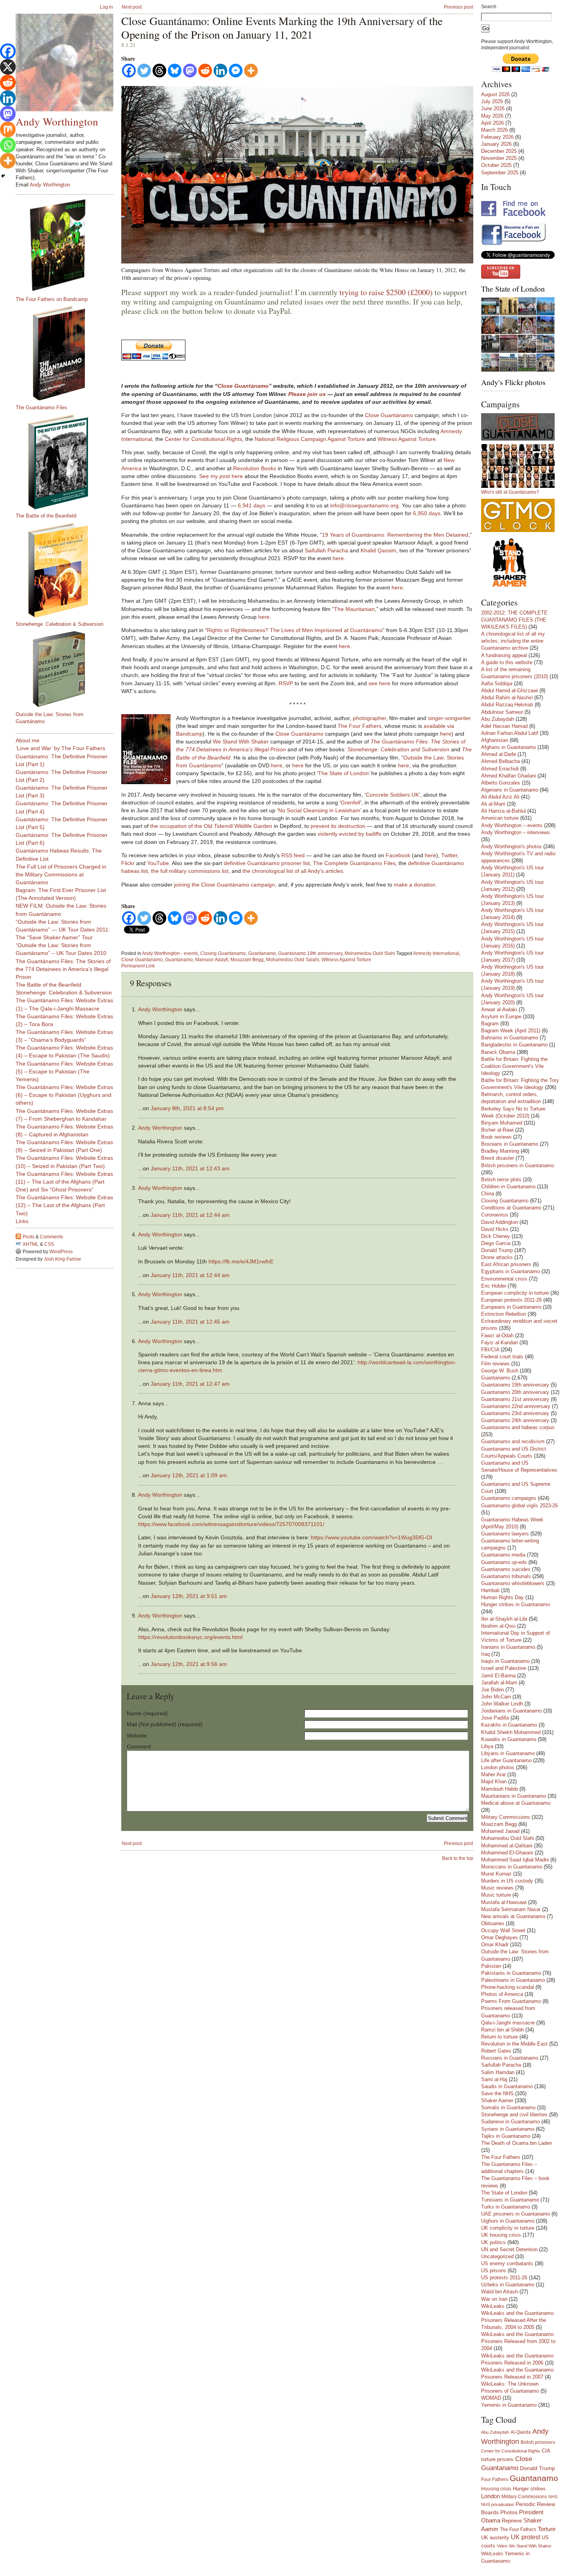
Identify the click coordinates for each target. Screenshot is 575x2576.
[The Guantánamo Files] (68, 353)
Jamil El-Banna (498, 1676)
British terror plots (501, 1180)
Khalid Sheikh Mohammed (511, 1732)
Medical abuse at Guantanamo (516, 1803)
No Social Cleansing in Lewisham (319, 810)
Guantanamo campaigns (509, 1498)
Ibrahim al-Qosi (498, 1626)
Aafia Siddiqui (497, 683)
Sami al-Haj (494, 2079)
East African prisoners (506, 1264)
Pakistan (491, 1966)
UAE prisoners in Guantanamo (516, 2214)
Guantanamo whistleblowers (513, 1583)
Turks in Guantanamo (506, 2207)
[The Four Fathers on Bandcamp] (68, 245)
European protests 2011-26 (511, 1300)
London (491, 2496)
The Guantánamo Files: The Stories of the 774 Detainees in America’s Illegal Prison (63, 969)
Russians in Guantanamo (510, 2058)
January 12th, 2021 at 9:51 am (189, 1596)
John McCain (496, 1697)
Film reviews (495, 1364)
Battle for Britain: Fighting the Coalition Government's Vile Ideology (514, 1066)
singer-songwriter (449, 718)
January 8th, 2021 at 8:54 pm (187, 1108)
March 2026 (494, 130)
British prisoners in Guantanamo (517, 1165)
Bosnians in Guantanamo (510, 1144)
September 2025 (500, 173)
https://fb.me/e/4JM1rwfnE (241, 1261)
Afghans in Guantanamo (509, 747)
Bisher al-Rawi (497, 1130)
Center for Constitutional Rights (203, 439)
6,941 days (252, 505)
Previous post (458, 7)
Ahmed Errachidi (500, 769)
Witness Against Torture (407, 439)
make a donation (415, 885)
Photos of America (502, 1994)
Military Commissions (506, 1817)
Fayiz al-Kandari (500, 1343)
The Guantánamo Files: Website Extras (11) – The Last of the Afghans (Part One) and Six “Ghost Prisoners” (64, 1182)
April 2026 (492, 123)
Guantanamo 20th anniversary (515, 1392)
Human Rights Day (502, 1597)
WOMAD (491, 2398)
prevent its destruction (338, 826)
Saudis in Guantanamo (507, 2086)
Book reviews (496, 1137)
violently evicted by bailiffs (349, 834)
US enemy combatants (507, 2263)
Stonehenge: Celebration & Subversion (59, 624)
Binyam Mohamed (502, 1123)
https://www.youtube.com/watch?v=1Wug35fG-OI (372, 1537)
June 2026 (493, 108)
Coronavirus (495, 1215)
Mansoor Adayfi (212, 960)
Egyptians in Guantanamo (510, 1271)
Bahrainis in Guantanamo (510, 1038)
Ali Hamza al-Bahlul (503, 811)
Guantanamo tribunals (506, 1576)
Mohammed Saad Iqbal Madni (515, 1860)
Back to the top (458, 1858)
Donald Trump (497, 1250)
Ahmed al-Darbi (499, 754)
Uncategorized (497, 2256)
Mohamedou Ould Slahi (370, 953)
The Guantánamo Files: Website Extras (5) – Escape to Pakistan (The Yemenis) (64, 1071)
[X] (8, 67)
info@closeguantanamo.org (364, 505)
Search (489, 7)
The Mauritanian (354, 609)
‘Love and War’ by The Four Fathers (60, 748)
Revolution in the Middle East (514, 2044)
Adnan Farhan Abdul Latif (510, 733)
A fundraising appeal (504, 655)
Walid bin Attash (500, 2292)
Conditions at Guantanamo (511, 1208)
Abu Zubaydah (498, 719)
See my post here (221, 476)
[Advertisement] (47, 1388)
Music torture (496, 1895)
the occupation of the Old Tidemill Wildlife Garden (211, 826)
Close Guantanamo (142, 960)
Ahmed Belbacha (500, 761)
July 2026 (492, 101)
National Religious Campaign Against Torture (310, 439)
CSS (49, 1244)
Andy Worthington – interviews (516, 832)
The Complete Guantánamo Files (354, 863)
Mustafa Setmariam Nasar (511, 1909)
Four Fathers (495, 2479)
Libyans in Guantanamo (508, 1753)
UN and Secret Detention (509, 2249)
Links (22, 1221)
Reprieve (512, 2521)
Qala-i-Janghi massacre (508, 2023)
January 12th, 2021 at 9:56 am (189, 1664)
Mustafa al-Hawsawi (504, 1902)
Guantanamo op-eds (504, 1562)
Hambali (490, 1590)
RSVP (286, 683)
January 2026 (496, 144)
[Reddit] (205, 71)
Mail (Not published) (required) (165, 1724)
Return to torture (500, 2037)
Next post (132, 7)
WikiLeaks (493, 2306)
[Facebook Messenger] (236, 71)
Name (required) (147, 1713)
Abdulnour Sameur (502, 712)
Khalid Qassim (378, 550)
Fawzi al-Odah (497, 1335)
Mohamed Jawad (500, 1831)
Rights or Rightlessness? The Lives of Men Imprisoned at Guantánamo (295, 630)
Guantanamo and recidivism (513, 1441)
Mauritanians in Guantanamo (514, 1796)
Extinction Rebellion (504, 1314)
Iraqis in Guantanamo (505, 1661)
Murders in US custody (507, 1881)
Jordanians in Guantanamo (511, 1711)
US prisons (494, 2271)
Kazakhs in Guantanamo (509, 1725)
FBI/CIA (490, 1350)
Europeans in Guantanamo (511, 1307)
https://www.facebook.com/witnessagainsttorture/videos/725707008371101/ (231, 1524)
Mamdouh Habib (500, 1789)
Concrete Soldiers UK (392, 795)
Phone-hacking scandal (508, 1987)
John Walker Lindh (502, 1704)
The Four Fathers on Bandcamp (52, 299)
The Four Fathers (359, 726)
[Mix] (8, 129)
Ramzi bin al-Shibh (502, 2030)
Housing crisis (496, 2489)
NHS (553, 2497)
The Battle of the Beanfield (46, 516)
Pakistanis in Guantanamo (511, 1973)
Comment (139, 1747)
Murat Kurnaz (496, 1874)
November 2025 (499, 158)
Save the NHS (497, 2093)
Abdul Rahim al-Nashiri (507, 698)
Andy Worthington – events (512, 825)
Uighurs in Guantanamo (508, 2221)
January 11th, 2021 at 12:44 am (190, 1215)
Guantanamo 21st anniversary (515, 1399)
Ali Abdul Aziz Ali (500, 797)
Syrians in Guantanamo (508, 2129)
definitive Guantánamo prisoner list (267, 863)
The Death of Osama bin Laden (517, 2143)
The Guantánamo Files (41, 408)
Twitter (449, 855)
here (338, 558)
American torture (500, 818)
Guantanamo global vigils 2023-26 (519, 1506)
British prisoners (538, 2442)
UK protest (526, 2537)
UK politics (493, 2242)
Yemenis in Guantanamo (509, 2405)
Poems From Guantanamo (511, 2001)
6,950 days (427, 513)
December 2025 (499, 151)
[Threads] (159, 71)
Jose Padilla (495, 1718)
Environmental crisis (504, 1279)
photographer (369, 718)
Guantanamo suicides (506, 1569)
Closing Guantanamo (223, 953)
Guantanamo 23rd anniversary (515, 1413)
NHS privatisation (498, 2504)
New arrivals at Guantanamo (513, 1916)
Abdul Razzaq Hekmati (507, 705)
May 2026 (492, 116)
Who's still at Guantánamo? (510, 492)
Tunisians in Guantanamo (510, 2200)
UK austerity (495, 2538)
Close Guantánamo (243, 386)
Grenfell (350, 803)
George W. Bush (500, 1371)
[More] (251, 71)
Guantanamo (262, 953)
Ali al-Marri (493, 804)
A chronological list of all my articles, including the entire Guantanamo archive (513, 641)
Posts (29, 1237)
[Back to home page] (65, 63)
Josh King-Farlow (62, 1259)
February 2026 (497, 137)
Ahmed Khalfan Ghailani (509, 776)
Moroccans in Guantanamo (512, 1867)
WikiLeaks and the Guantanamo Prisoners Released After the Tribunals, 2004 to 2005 (517, 2320)
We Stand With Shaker (241, 742)
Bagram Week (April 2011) (511, 1031)
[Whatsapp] (8, 145)
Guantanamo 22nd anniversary (516, 1406)
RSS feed (293, 855)
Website (137, 1736)
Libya (487, 1746)
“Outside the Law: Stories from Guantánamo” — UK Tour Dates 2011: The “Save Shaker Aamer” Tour (63, 930)
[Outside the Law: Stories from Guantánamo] (68, 669)
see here (379, 683)
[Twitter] (144, 71)
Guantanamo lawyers (505, 1534)
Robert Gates (496, 2051)
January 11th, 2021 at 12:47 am (190, 1384)
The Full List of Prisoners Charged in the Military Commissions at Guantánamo (61, 874)
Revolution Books (255, 468)
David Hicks (495, 1229)
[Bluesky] (175, 71)
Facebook (398, 855)
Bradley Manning (500, 1151)
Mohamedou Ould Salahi (293, 960)
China (488, 1194)
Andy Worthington (160, 1009)
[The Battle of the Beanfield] (68, 462)
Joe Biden (492, 1690)
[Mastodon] (190, 71)
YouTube (158, 863)
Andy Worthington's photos (511, 846)
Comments (51, 1237)
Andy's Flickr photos (513, 382)
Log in (106, 7)
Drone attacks (497, 1257)
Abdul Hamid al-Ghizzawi (509, 691)
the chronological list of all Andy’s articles (293, 871)
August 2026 (495, 94)
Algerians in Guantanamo (510, 790)
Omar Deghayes (500, 1937)
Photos (509, 2512)
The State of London (343, 773)
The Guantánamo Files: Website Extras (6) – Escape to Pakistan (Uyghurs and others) (64, 1095)
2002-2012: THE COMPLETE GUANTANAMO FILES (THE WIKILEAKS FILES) (514, 620)
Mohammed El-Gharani (507, 1853)
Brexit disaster (498, 1158)
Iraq (485, 1654)
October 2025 (496, 165)
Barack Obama (498, 1052)
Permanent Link (138, 966)
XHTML (31, 1244)
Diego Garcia (496, 1243)
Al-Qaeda (521, 2432)
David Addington (500, 1222)
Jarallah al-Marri (499, 1683)
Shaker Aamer (497, 2100)
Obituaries (493, 1923)
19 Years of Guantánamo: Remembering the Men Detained (395, 535)
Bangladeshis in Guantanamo (514, 1045)
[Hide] (3, 176)
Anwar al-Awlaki (499, 1009)
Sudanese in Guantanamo (510, 2122)
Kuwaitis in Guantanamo (509, 1739)
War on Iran (494, 2299)
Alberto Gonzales (501, 783)
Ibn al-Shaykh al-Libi (504, 1619)
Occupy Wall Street (503, 1930)
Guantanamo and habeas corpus (518, 1427)
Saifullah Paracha (326, 550)
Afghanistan (495, 740)
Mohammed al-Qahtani (507, 1846)
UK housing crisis (501, 2235)
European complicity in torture (515, 1293)
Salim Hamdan (498, 2072)
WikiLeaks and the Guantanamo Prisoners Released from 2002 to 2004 (518, 2341)
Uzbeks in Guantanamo (508, 2285)
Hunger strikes (529, 2489)
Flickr (128, 863)
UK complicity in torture (508, 2228)
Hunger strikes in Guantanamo (516, 1604)
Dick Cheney (496, 1236)
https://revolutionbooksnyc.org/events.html (190, 1637)
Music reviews (497, 1888)
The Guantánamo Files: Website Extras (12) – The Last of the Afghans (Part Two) (64, 1205)
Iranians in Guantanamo (508, 1647)
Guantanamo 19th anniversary (310, 953)
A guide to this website (507, 662)
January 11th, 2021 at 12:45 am (190, 1322)
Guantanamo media (503, 1555)
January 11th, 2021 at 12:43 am (190, 1168)
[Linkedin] (220, 71)
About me (28, 740)
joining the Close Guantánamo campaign (225, 885)
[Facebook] (129, 71)
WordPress (61, 1252)
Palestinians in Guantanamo (513, 1980)
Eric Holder (494, 1286)
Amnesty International (436, 953)
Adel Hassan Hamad (504, 726)
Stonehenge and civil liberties (514, 2115)
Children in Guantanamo (508, 1187)
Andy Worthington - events (170, 953)
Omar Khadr (495, 1945)
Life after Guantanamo (506, 1760)
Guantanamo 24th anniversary (515, 1420)
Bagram (490, 1024)
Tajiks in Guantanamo (506, 2136)
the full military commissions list (190, 871)
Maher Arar (493, 1774)
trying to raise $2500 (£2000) (386, 292)
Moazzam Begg (247, 960)
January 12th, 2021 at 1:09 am (189, 1475)
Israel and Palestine (504, 1668)
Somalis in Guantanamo (508, 2108)
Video (502, 2546)
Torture (547, 2529)
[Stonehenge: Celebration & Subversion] (68, 570)
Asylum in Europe (501, 1017)
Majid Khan (494, 1782)
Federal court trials (502, 1357)
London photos (498, 1767)
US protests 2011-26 (504, 2278)
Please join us (307, 394)
